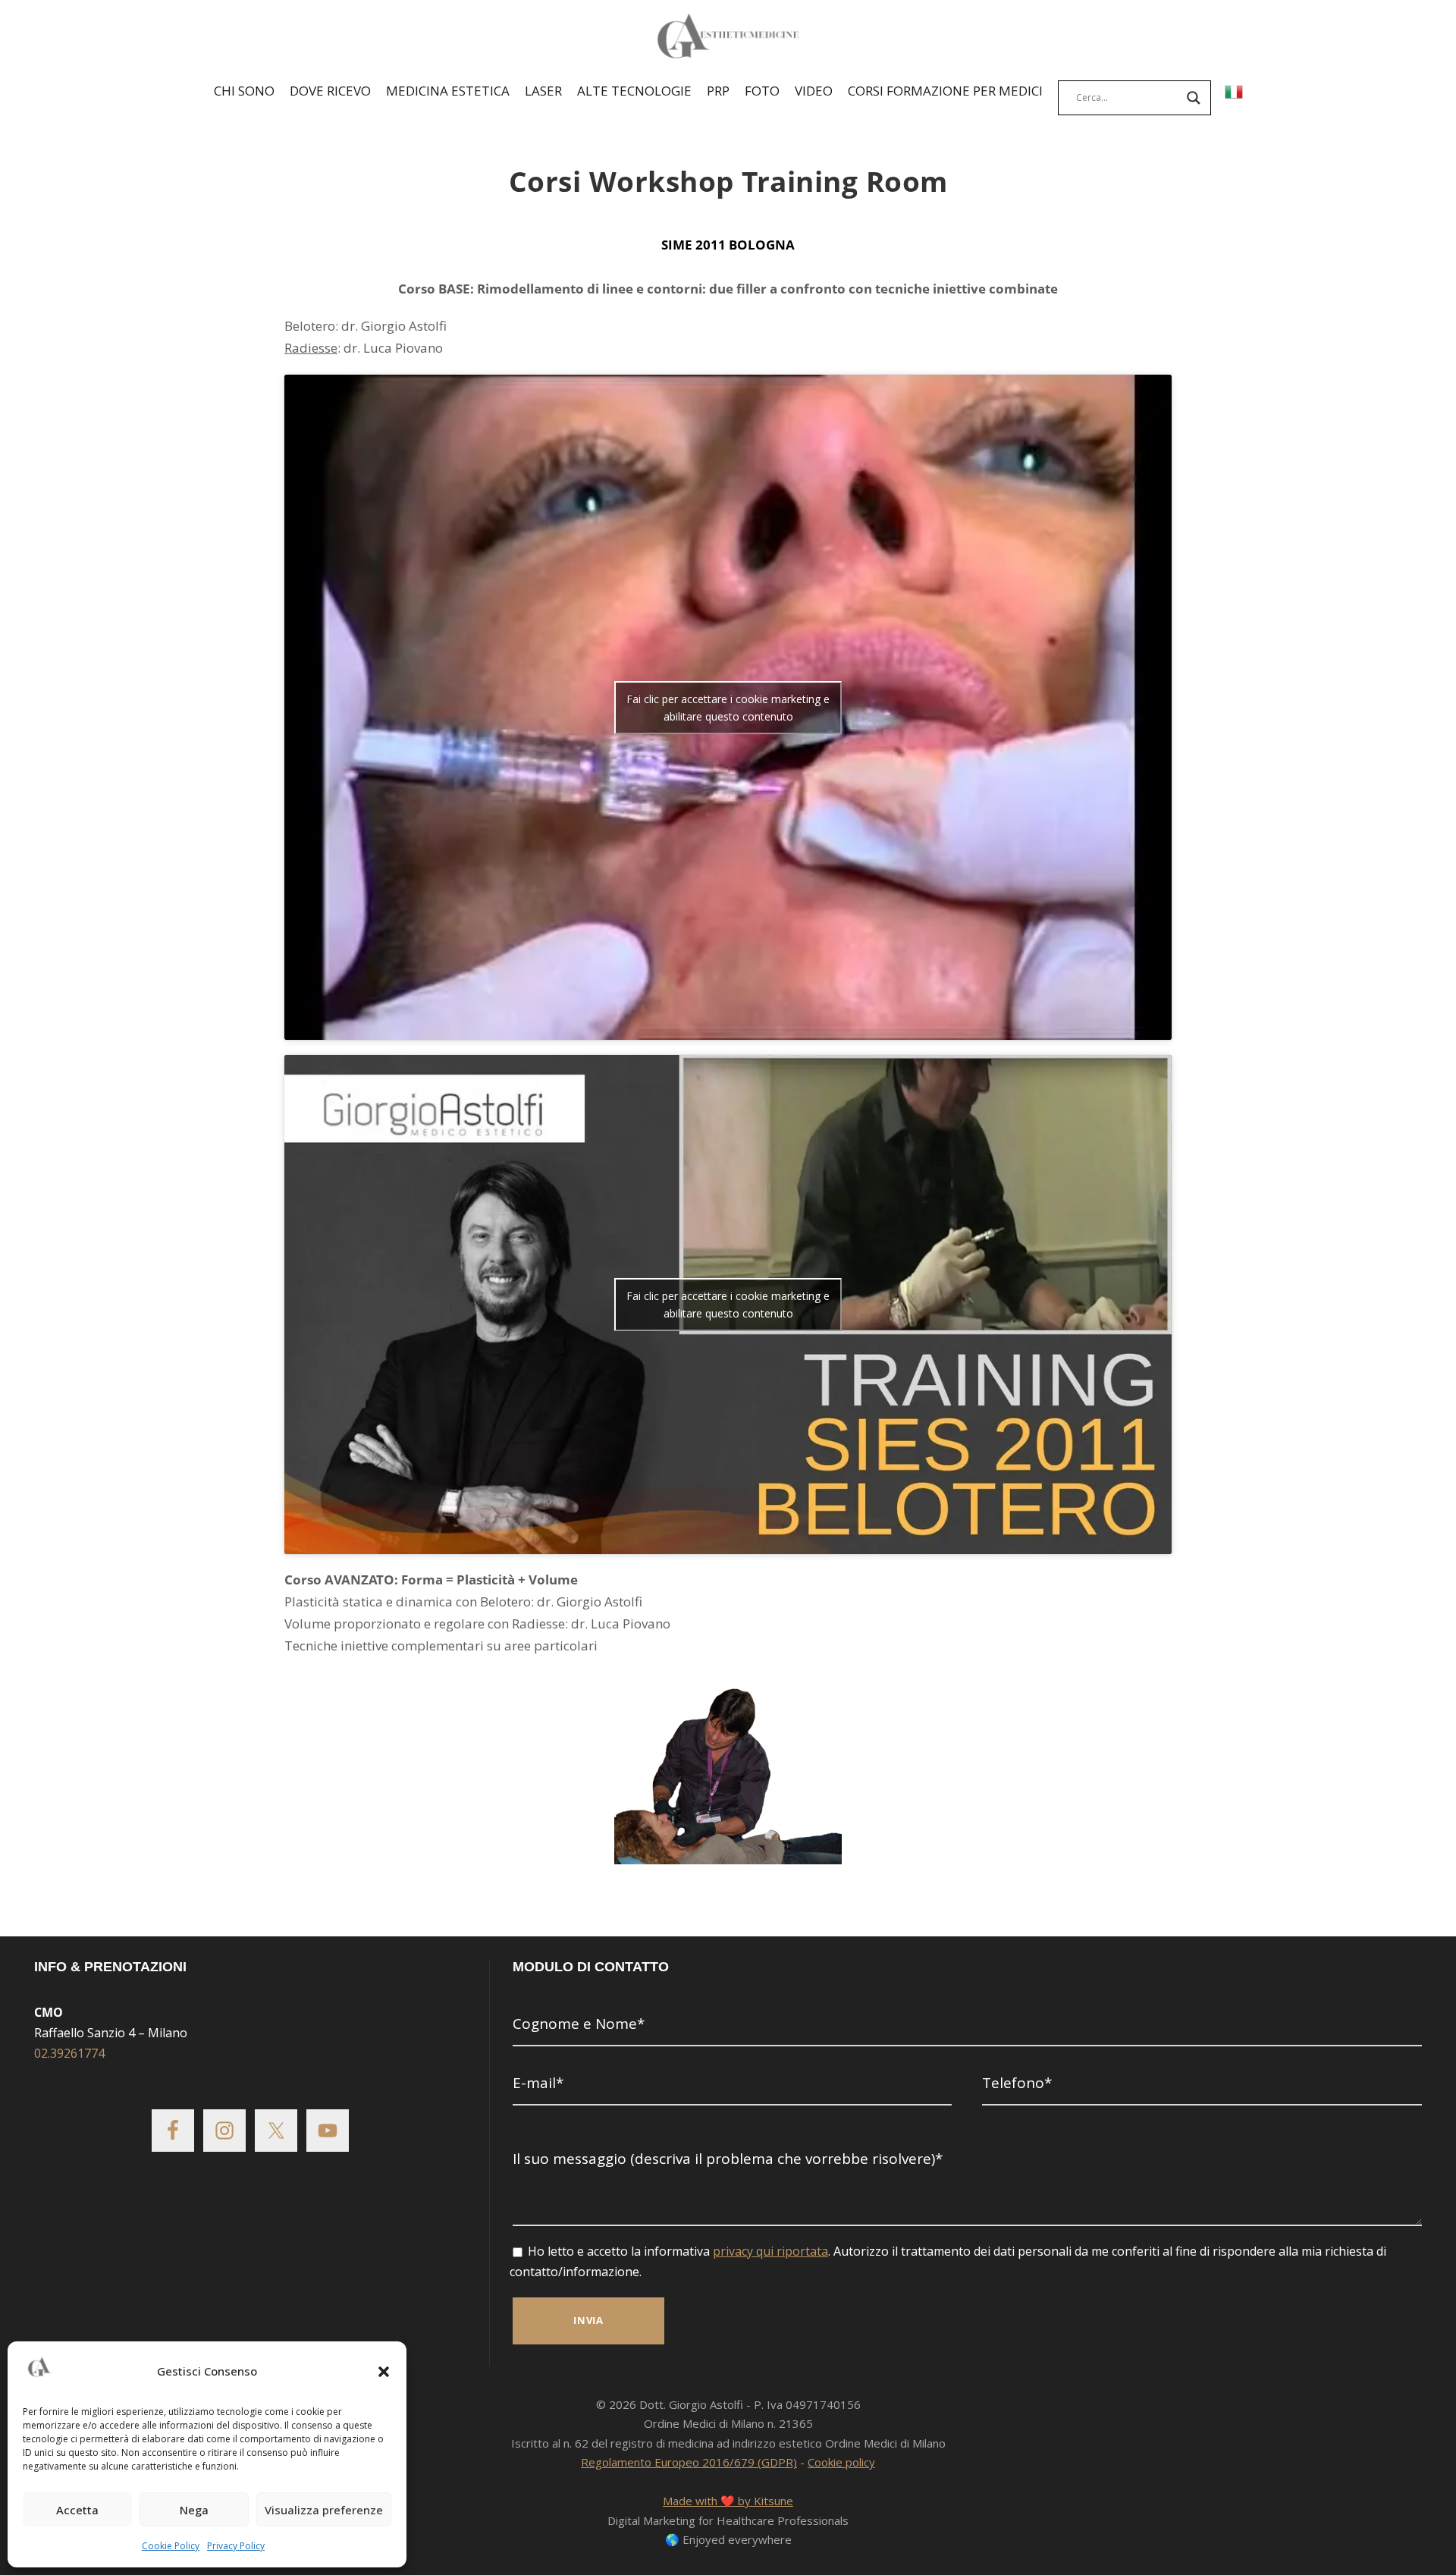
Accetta (77, 2510)
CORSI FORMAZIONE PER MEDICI (945, 91)
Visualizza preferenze (324, 2510)
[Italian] (1234, 93)
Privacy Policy (236, 2546)
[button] (384, 2372)
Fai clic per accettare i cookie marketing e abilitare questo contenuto (728, 708)
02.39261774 (69, 2053)
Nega (194, 2510)
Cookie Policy (171, 2546)
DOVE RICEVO (330, 91)
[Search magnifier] (1194, 98)
